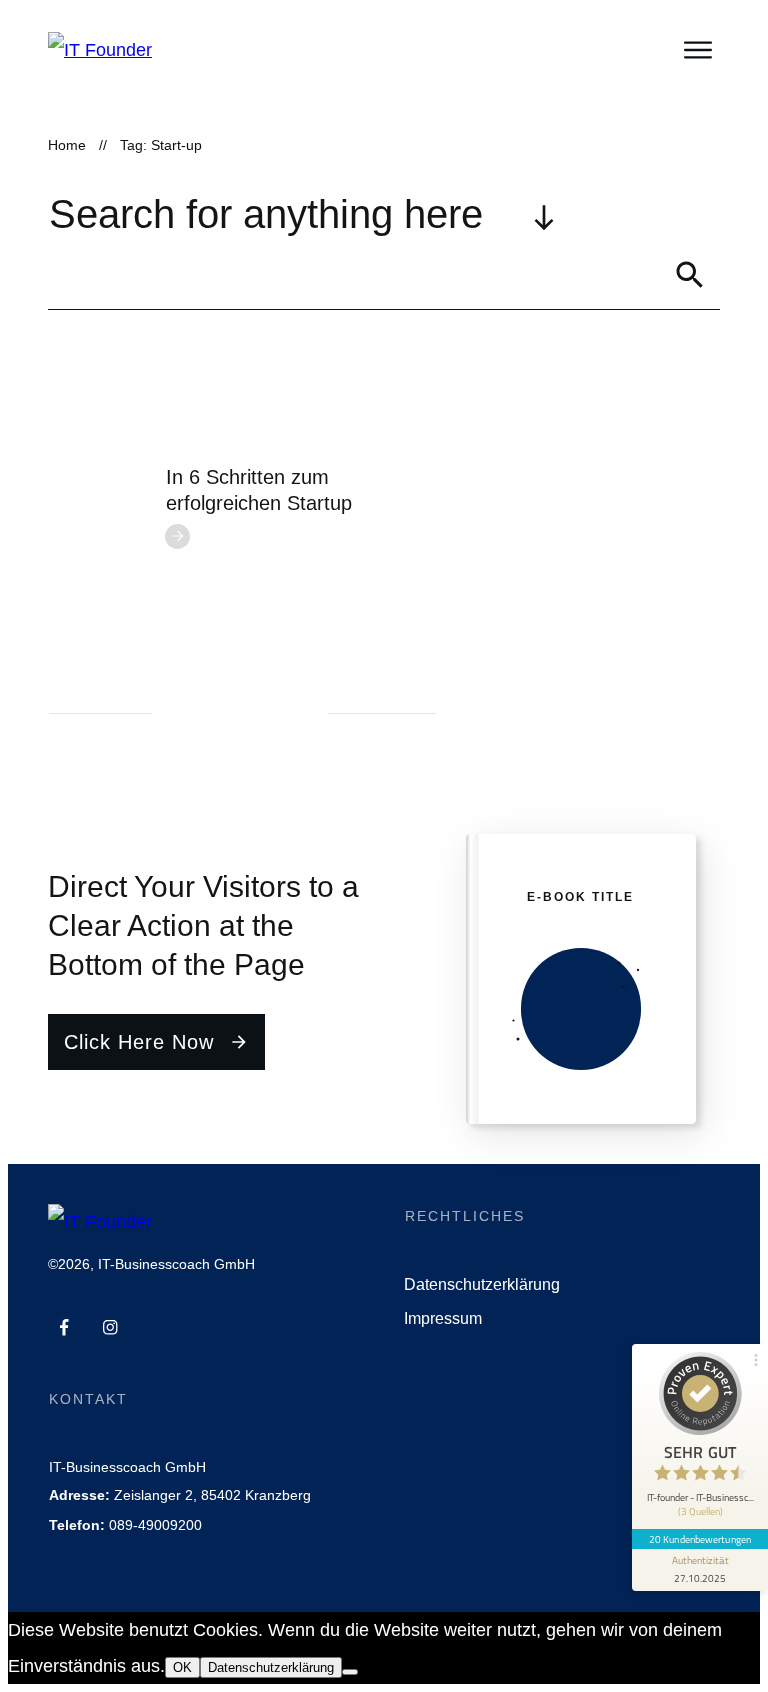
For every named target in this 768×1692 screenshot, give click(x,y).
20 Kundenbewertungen (700, 1539)
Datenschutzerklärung (271, 1667)
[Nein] (350, 1672)
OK (182, 1667)
